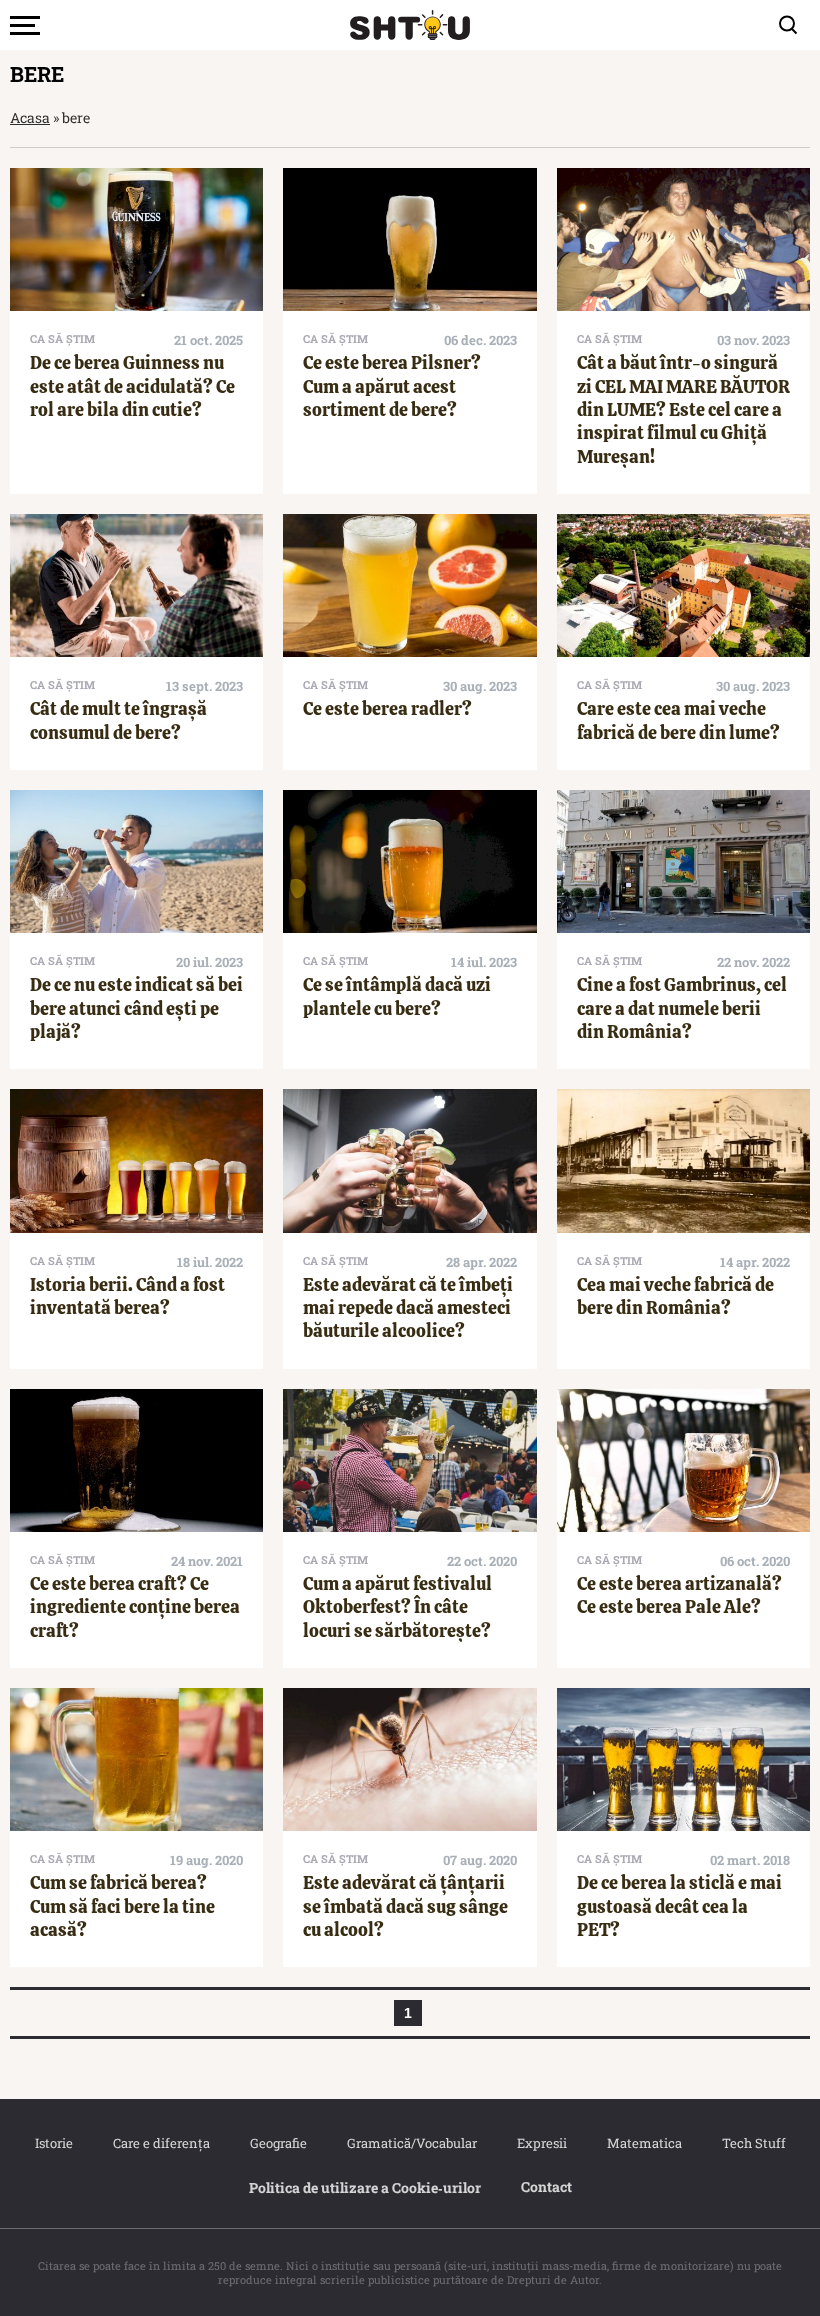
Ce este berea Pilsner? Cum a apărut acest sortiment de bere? (392, 386)
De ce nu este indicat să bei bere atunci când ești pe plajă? (136, 1008)
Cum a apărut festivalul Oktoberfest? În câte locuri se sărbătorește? (397, 1607)
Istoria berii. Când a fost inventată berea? (127, 1296)
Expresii (542, 2143)
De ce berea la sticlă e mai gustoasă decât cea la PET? (679, 1906)
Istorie (54, 2143)
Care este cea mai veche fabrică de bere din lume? (678, 720)
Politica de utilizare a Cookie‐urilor (365, 2187)
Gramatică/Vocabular (412, 2143)
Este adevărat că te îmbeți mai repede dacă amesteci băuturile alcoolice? (408, 1308)
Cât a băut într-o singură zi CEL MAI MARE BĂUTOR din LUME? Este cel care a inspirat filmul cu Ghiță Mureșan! (683, 409)
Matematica (644, 2143)
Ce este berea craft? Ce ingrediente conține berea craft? (135, 1607)
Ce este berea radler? (387, 708)
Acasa (30, 117)
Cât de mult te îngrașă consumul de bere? (118, 720)
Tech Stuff (754, 2143)
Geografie (278, 2143)
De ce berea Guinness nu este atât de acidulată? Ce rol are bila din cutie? (132, 386)
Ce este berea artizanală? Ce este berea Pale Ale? (679, 1595)
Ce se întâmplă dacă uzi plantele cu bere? (397, 996)
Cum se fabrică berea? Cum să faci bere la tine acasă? (122, 1906)
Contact (546, 2186)
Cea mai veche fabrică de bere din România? (675, 1296)
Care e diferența (161, 2143)
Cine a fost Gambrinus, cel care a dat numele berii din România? (682, 1008)
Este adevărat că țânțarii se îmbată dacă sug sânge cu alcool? (405, 1906)
